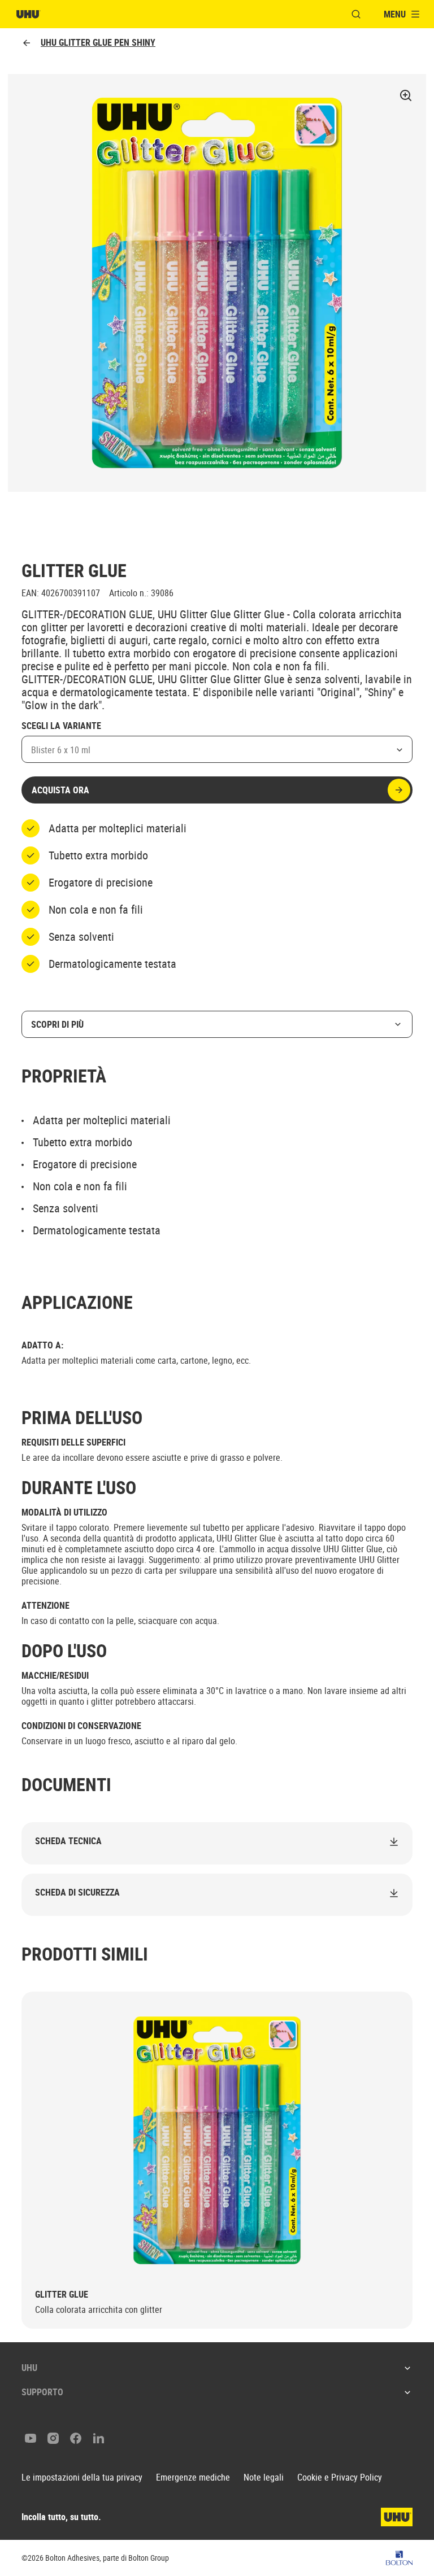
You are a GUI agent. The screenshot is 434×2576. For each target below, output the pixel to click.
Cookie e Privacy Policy (340, 2477)
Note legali (264, 2477)
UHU (29, 2368)
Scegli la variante (61, 726)
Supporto (42, 2392)
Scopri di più (57, 1024)
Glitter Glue (62, 2295)
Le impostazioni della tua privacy (82, 2477)
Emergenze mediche (193, 2477)
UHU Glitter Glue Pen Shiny (98, 43)
